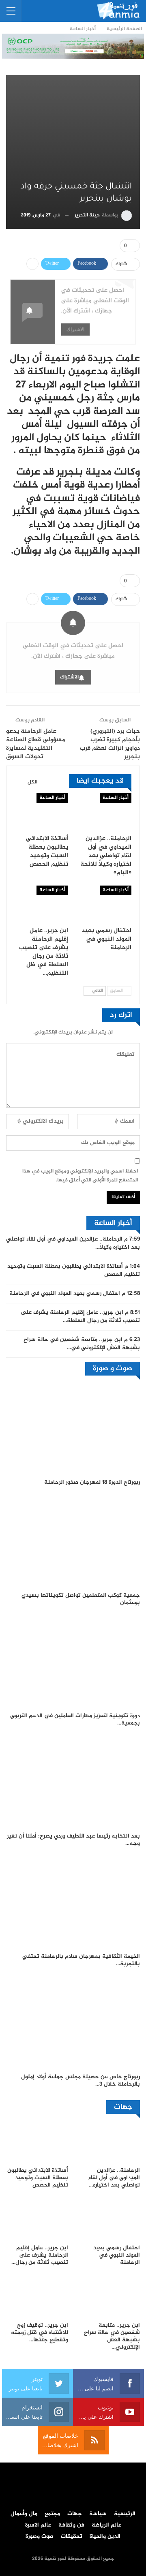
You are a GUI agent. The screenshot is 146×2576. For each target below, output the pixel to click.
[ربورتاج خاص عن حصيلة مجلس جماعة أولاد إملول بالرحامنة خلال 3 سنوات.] (73, 2023)
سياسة (98, 2514)
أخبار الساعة (116, 798)
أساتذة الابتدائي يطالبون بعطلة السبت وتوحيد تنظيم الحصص (74, 1271)
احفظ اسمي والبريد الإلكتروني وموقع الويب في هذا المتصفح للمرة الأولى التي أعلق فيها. (80, 1176)
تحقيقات (72, 2537)
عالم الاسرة (38, 2525)
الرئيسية (125, 2514)
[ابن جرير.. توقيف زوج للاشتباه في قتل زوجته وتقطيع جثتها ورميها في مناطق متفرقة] (37, 2296)
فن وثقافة (71, 2525)
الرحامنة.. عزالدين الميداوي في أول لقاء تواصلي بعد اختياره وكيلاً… (73, 1243)
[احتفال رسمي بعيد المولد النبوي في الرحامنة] (105, 904)
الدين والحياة (105, 2537)
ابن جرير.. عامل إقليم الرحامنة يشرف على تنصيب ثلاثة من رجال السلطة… (80, 1317)
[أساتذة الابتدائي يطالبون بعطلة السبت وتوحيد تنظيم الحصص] (41, 812)
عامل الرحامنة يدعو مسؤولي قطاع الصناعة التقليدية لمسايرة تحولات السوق (36, 744)
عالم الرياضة (106, 2525)
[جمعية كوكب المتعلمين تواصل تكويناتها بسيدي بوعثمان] (73, 1541)
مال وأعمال (24, 2514)
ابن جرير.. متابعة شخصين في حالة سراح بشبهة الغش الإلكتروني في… (82, 1344)
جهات (75, 2514)
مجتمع (52, 2514)
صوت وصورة (40, 2537)
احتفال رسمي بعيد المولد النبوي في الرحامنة (65, 1294)
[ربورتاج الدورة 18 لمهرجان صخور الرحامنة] (73, 1428)
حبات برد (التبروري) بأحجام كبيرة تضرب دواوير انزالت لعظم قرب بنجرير (110, 744)
